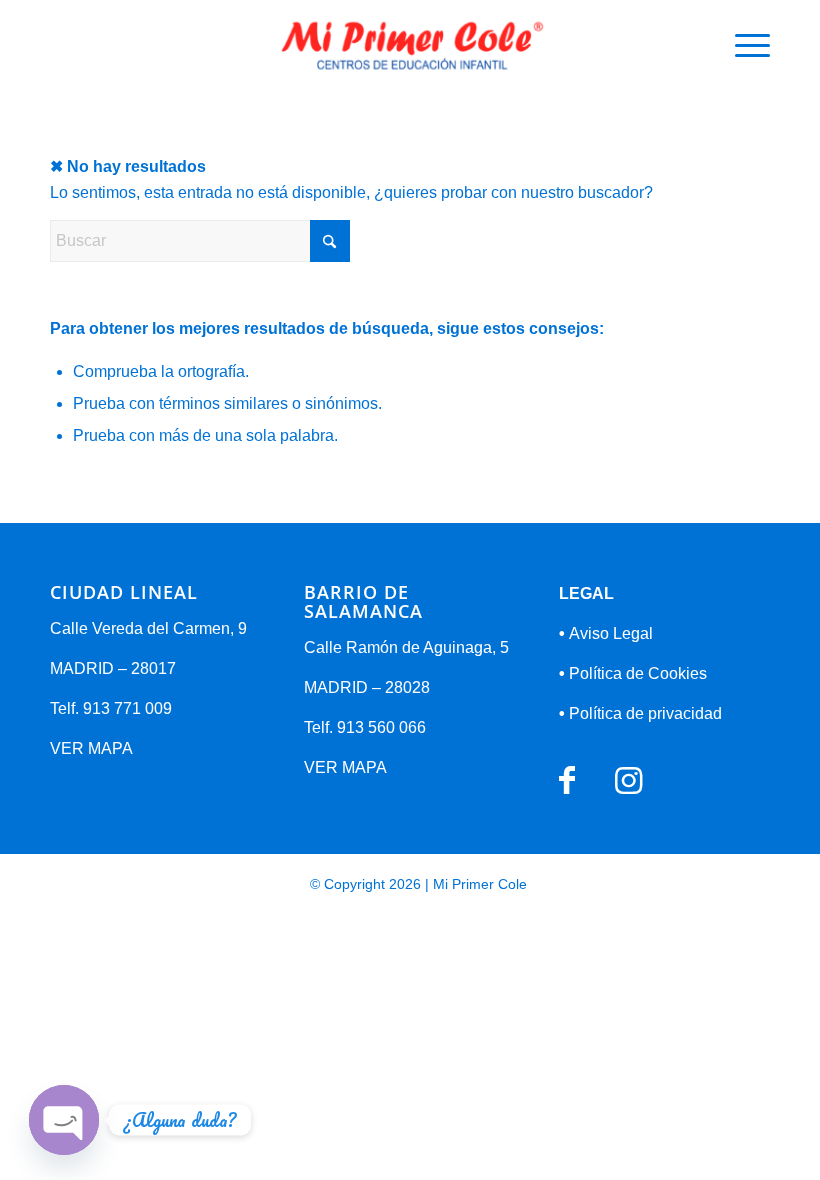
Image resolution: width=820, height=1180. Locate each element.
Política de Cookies (633, 673)
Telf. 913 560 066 (365, 727)
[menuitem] (742, 45)
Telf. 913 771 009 (111, 708)
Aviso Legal (606, 633)
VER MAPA (91, 748)
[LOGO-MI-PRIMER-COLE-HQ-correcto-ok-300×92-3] (409, 45)
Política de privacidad (640, 713)
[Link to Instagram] (628, 781)
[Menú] (742, 45)
